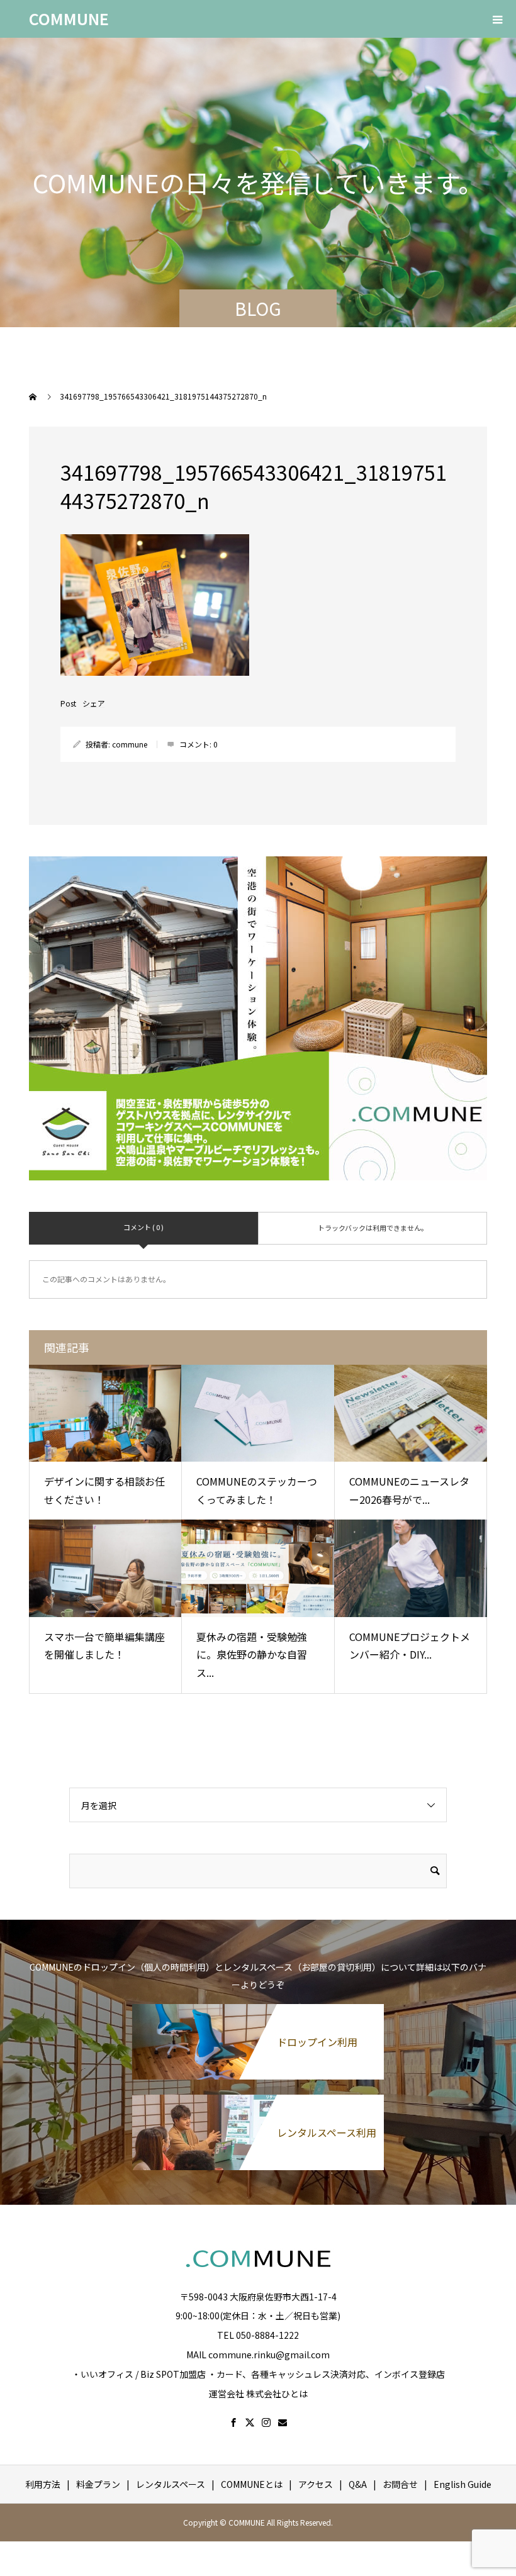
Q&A (358, 2484)
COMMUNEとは (252, 2484)
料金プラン (98, 2484)
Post (68, 703)
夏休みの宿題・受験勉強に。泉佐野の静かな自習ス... (252, 1655)
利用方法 (43, 2484)
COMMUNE (69, 18)
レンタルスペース (171, 2484)
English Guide (463, 2484)
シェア (94, 703)
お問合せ (400, 2484)
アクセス (316, 2484)
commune (130, 744)
